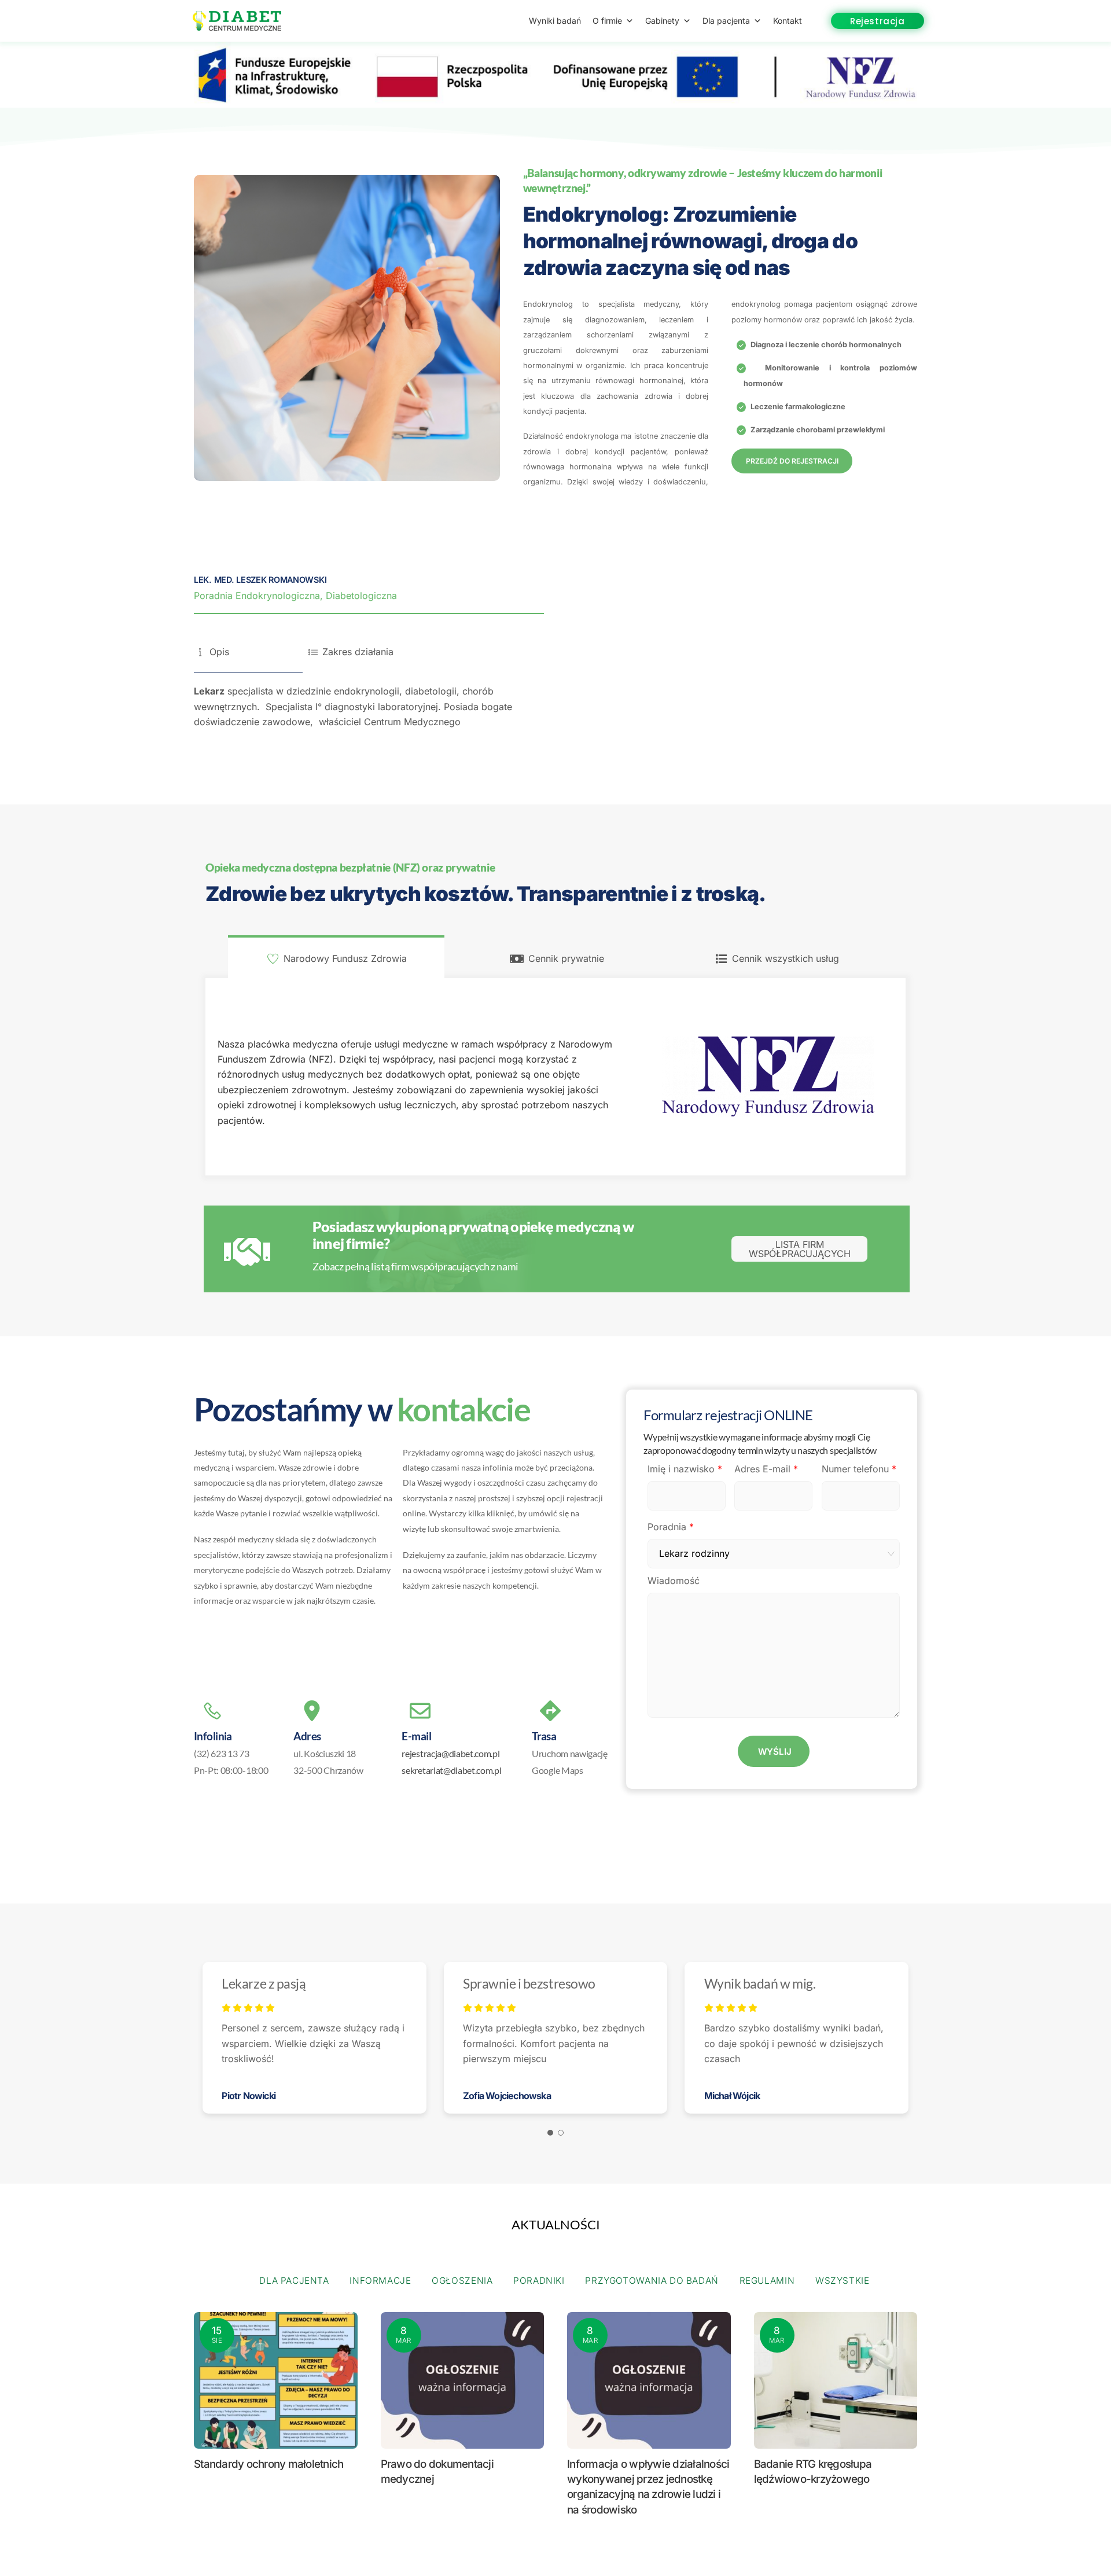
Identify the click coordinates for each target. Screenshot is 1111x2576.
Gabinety (662, 21)
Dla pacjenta (726, 21)
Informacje (380, 2281)
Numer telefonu (859, 1469)
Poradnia (671, 1527)
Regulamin (767, 2281)
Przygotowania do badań (652, 2281)
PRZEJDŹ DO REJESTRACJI (792, 461)
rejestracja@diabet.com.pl (450, 1753)
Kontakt (788, 21)
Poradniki (539, 2281)
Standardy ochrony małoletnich (268, 2464)
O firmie (607, 21)
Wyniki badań (555, 21)
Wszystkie (843, 2281)
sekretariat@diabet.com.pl (451, 1770)
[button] (550, 2133)
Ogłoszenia (462, 2281)
